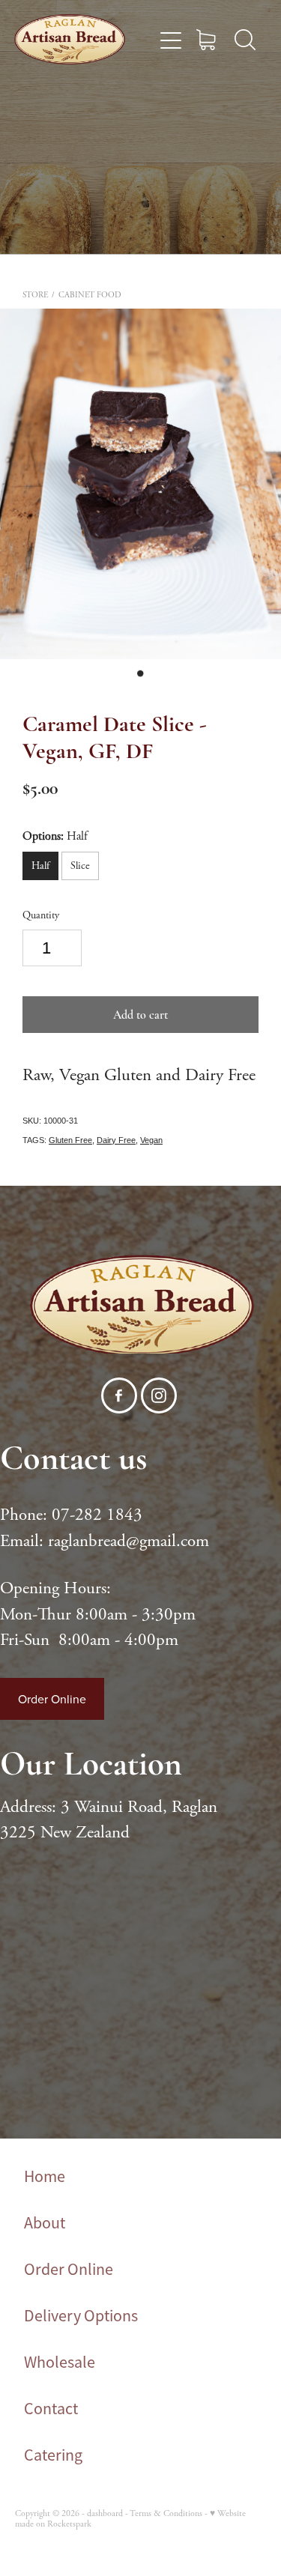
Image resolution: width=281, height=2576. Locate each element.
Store (35, 295)
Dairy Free (116, 1140)
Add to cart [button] (140, 1015)
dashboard (105, 2513)
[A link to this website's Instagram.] (159, 1395)
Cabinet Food (90, 295)
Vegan (151, 1140)
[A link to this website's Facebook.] (119, 1395)
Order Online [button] (52, 1699)
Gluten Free (70, 1140)
